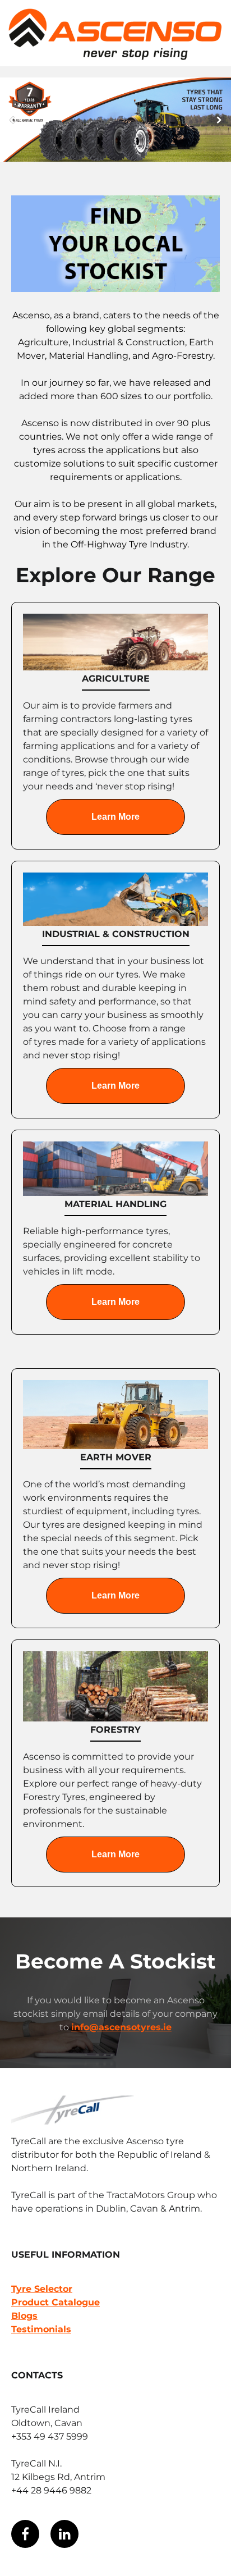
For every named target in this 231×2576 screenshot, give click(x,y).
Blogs (24, 2316)
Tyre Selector (42, 2289)
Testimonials (41, 2329)
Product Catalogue (56, 2302)
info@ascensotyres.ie (121, 2027)
